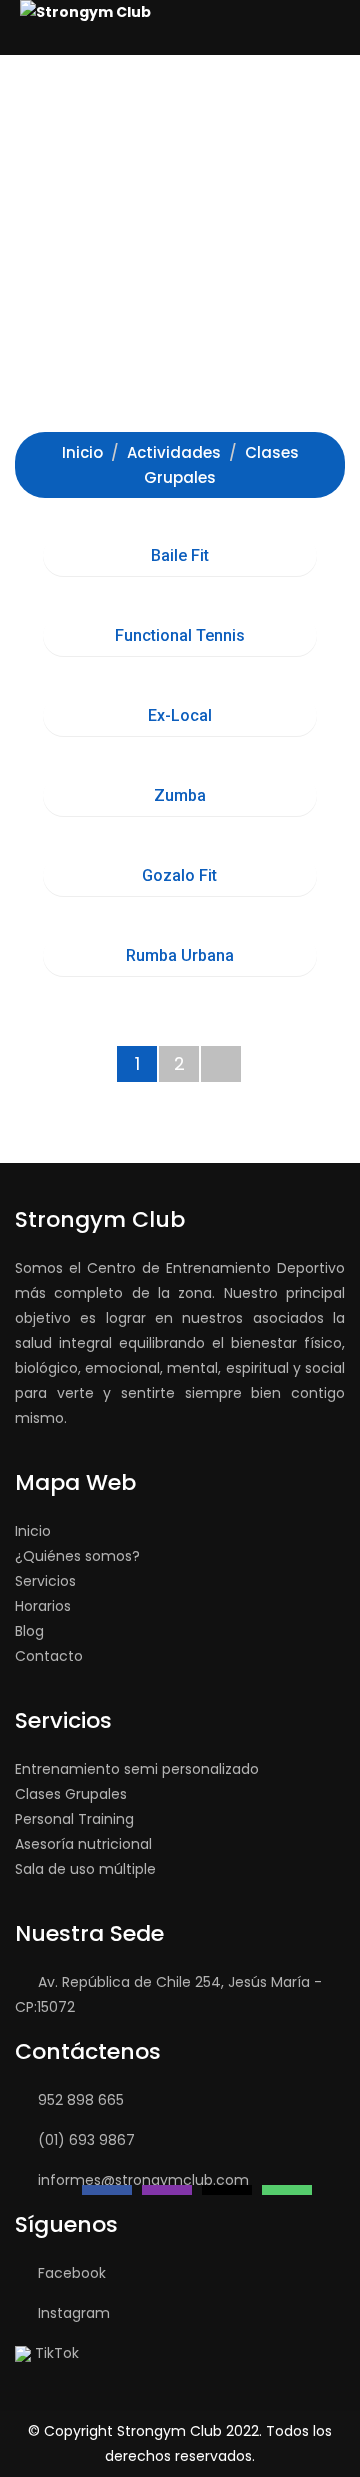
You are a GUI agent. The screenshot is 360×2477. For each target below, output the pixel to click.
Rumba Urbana (180, 955)
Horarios (43, 1606)
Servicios (45, 1581)
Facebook (72, 2273)
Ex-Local (180, 715)
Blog (29, 1631)
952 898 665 (81, 2100)
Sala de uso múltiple (85, 1869)
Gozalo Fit (179, 875)
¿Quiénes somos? (77, 1556)
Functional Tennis (180, 635)
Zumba (180, 795)
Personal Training (74, 1819)
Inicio (33, 1531)
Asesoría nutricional (83, 1844)
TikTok (57, 2353)
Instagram (74, 2313)
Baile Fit (180, 555)
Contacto (49, 1656)
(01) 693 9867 (86, 2140)
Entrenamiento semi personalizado (137, 1769)
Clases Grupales (71, 1794)
